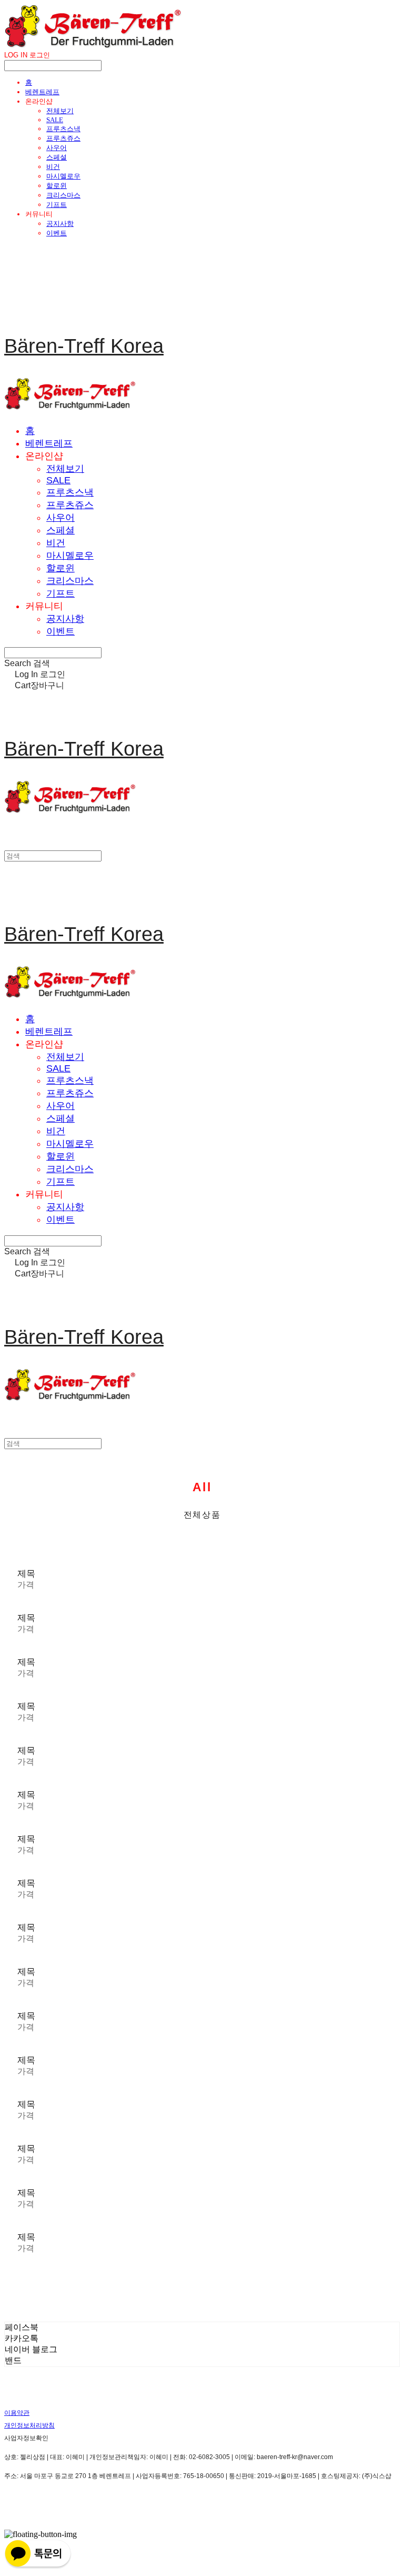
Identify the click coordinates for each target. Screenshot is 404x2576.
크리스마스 (63, 195)
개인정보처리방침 (29, 2425)
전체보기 (60, 111)
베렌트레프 (42, 92)
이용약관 (17, 2413)
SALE (55, 120)
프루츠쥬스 (63, 138)
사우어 (57, 148)
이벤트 (57, 233)
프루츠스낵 (63, 129)
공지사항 (60, 224)
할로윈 (57, 186)
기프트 (57, 205)
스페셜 (57, 157)
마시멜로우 (63, 176)
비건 (53, 167)
